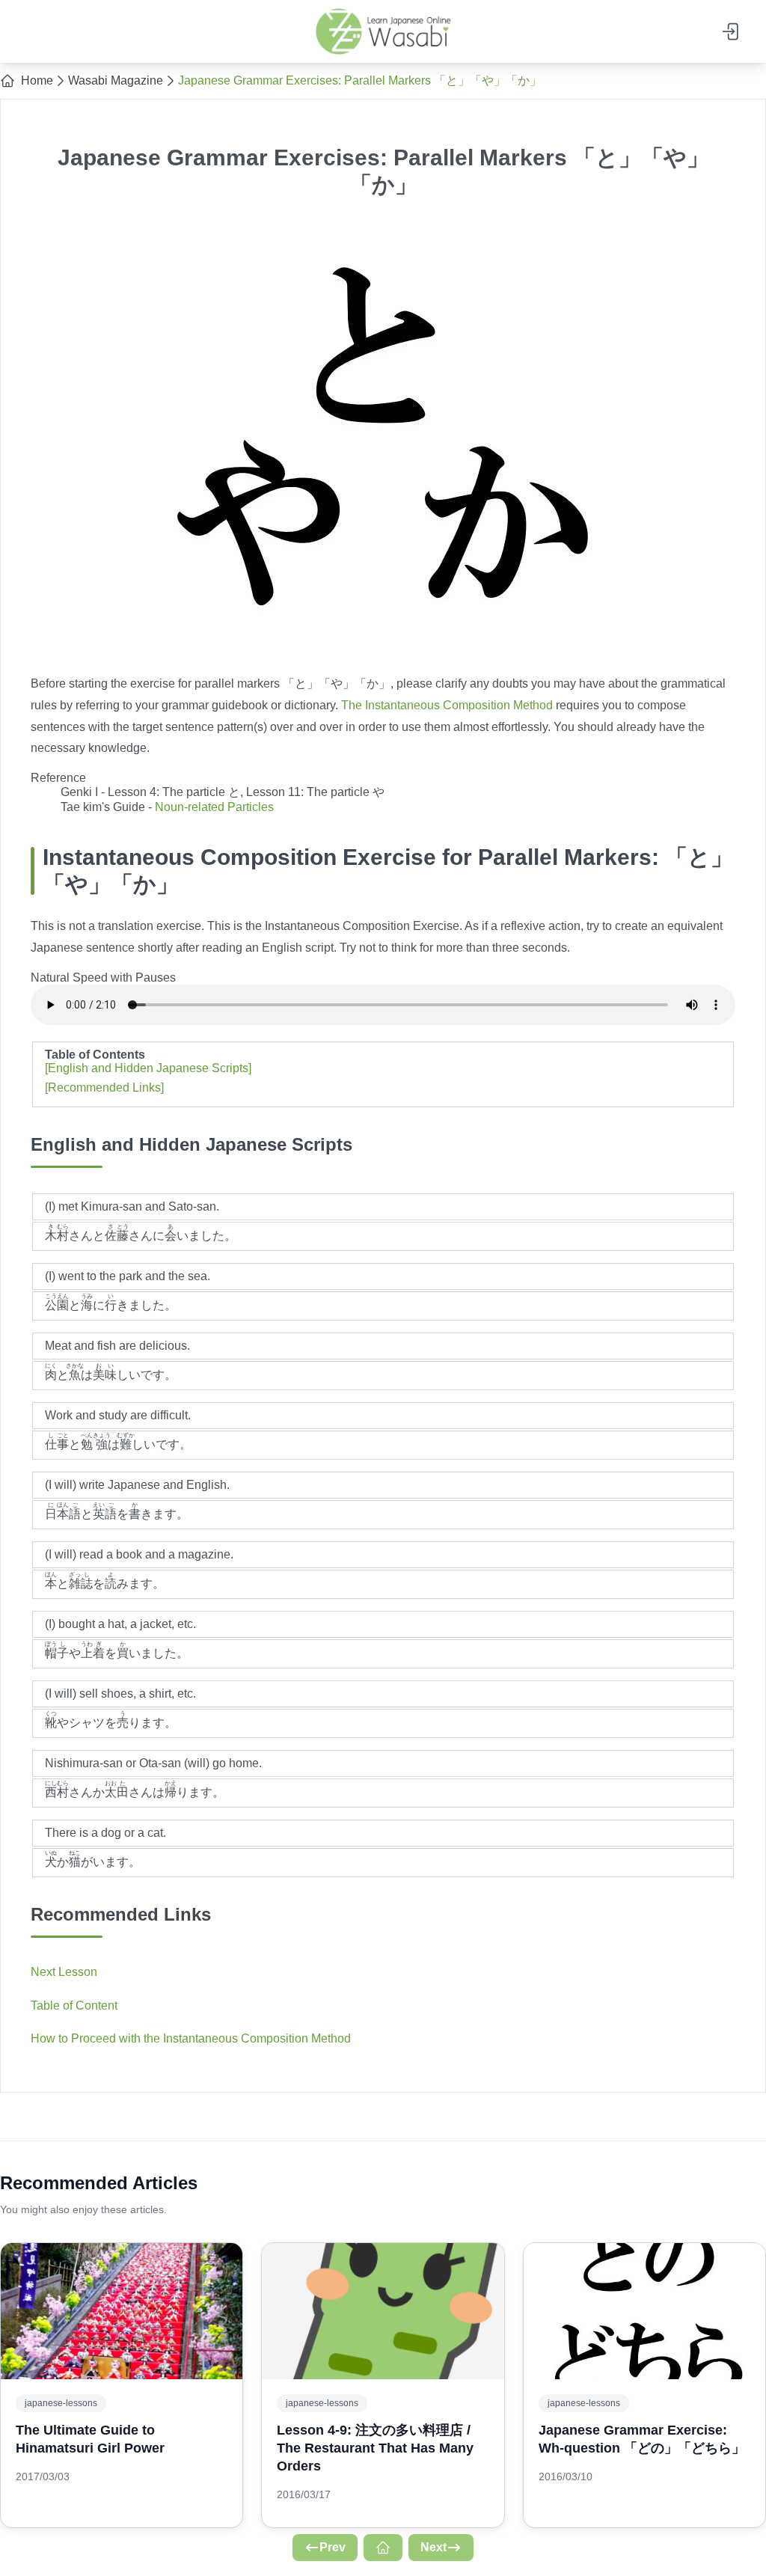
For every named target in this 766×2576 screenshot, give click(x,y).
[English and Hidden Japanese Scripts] (148, 1068)
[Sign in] (732, 31)
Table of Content (74, 2006)
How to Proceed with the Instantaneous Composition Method (191, 2038)
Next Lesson (64, 1972)
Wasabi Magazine (116, 80)
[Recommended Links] (104, 1087)
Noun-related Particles (214, 807)
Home (37, 80)
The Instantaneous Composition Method (447, 705)
